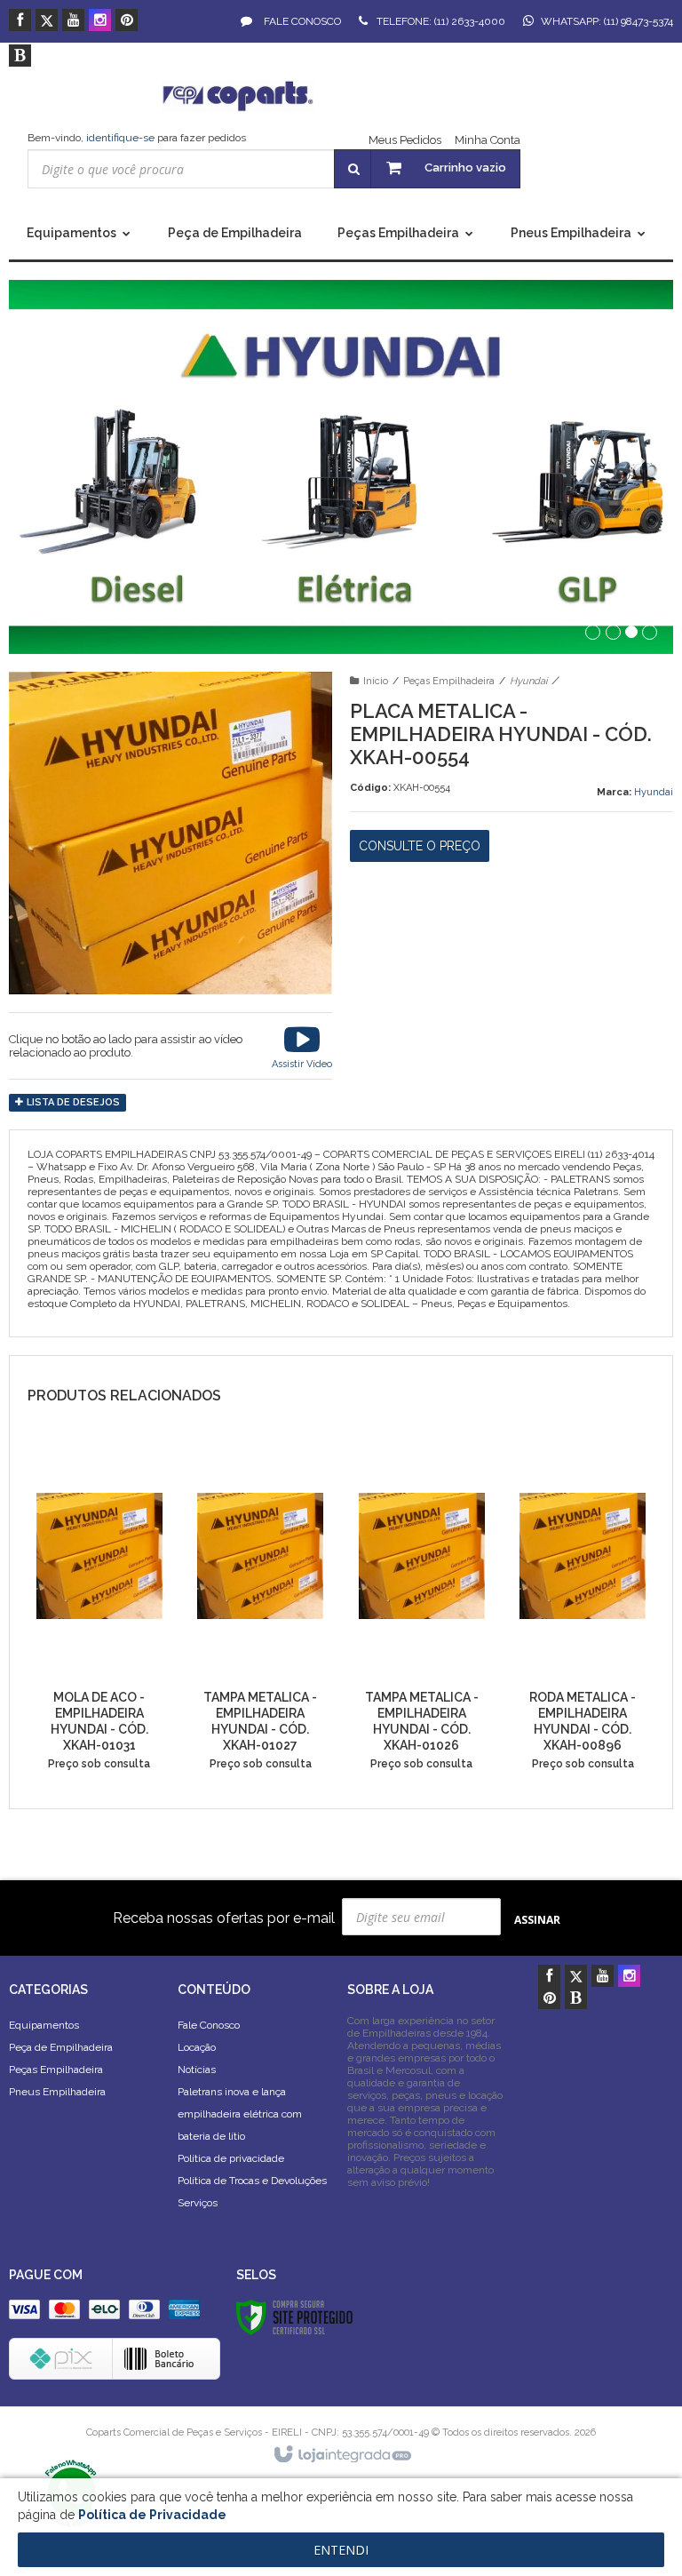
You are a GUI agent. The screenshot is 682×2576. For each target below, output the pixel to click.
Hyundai (528, 681)
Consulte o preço (420, 846)
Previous (49, 462)
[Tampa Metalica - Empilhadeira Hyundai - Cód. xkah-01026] (422, 1613)
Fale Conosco (301, 21)
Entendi (341, 2550)
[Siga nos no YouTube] (603, 1977)
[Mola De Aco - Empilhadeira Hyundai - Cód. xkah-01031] (99, 1613)
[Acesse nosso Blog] (20, 57)
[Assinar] (537, 1919)
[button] (302, 1046)
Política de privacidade (231, 2158)
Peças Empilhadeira (449, 681)
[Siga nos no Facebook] (20, 21)
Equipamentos (44, 2025)
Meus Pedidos (405, 140)
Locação (197, 2047)
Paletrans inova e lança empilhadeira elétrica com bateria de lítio (240, 2114)
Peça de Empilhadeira (61, 2047)
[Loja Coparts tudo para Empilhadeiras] (238, 96)
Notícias (197, 2070)
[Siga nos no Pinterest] (127, 21)
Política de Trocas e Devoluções (252, 2181)
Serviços (198, 2203)
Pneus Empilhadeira (57, 2092)
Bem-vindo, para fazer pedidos (137, 138)
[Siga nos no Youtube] (73, 21)
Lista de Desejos (72, 1102)
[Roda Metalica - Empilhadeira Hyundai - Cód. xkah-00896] (583, 1613)
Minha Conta (488, 140)
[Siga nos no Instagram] (100, 21)
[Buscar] (354, 169)
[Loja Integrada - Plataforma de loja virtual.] (341, 2455)
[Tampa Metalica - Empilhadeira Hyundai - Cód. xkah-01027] (260, 1613)
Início (376, 681)
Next (635, 455)
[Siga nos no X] (47, 21)
